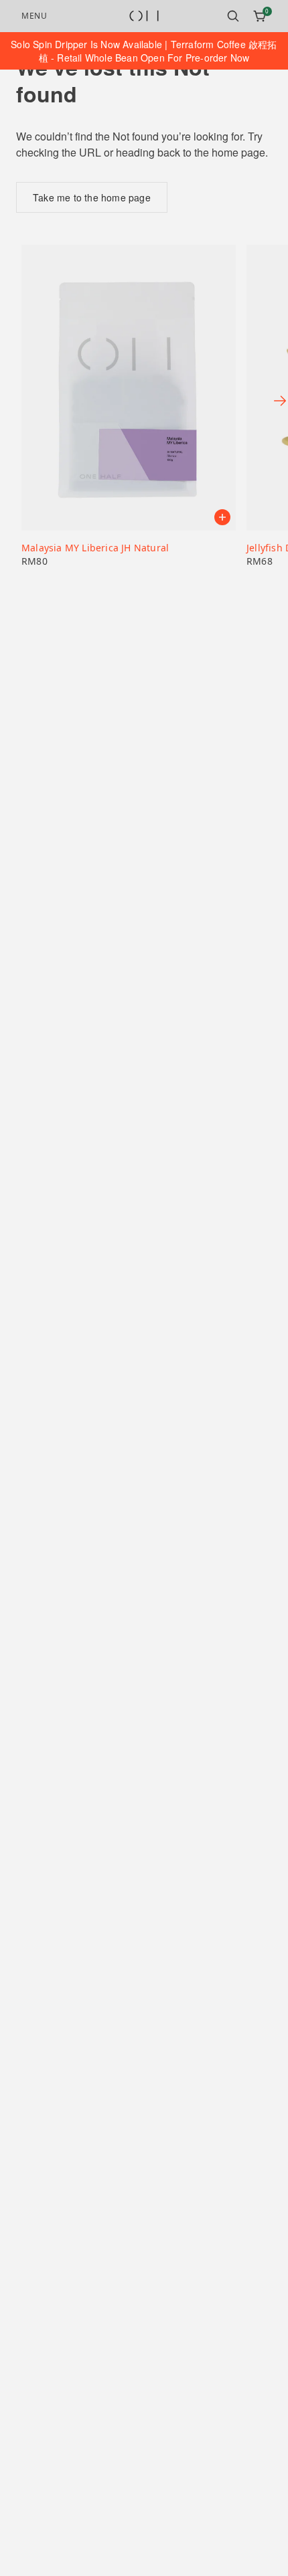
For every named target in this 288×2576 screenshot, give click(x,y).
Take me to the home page (92, 197)
